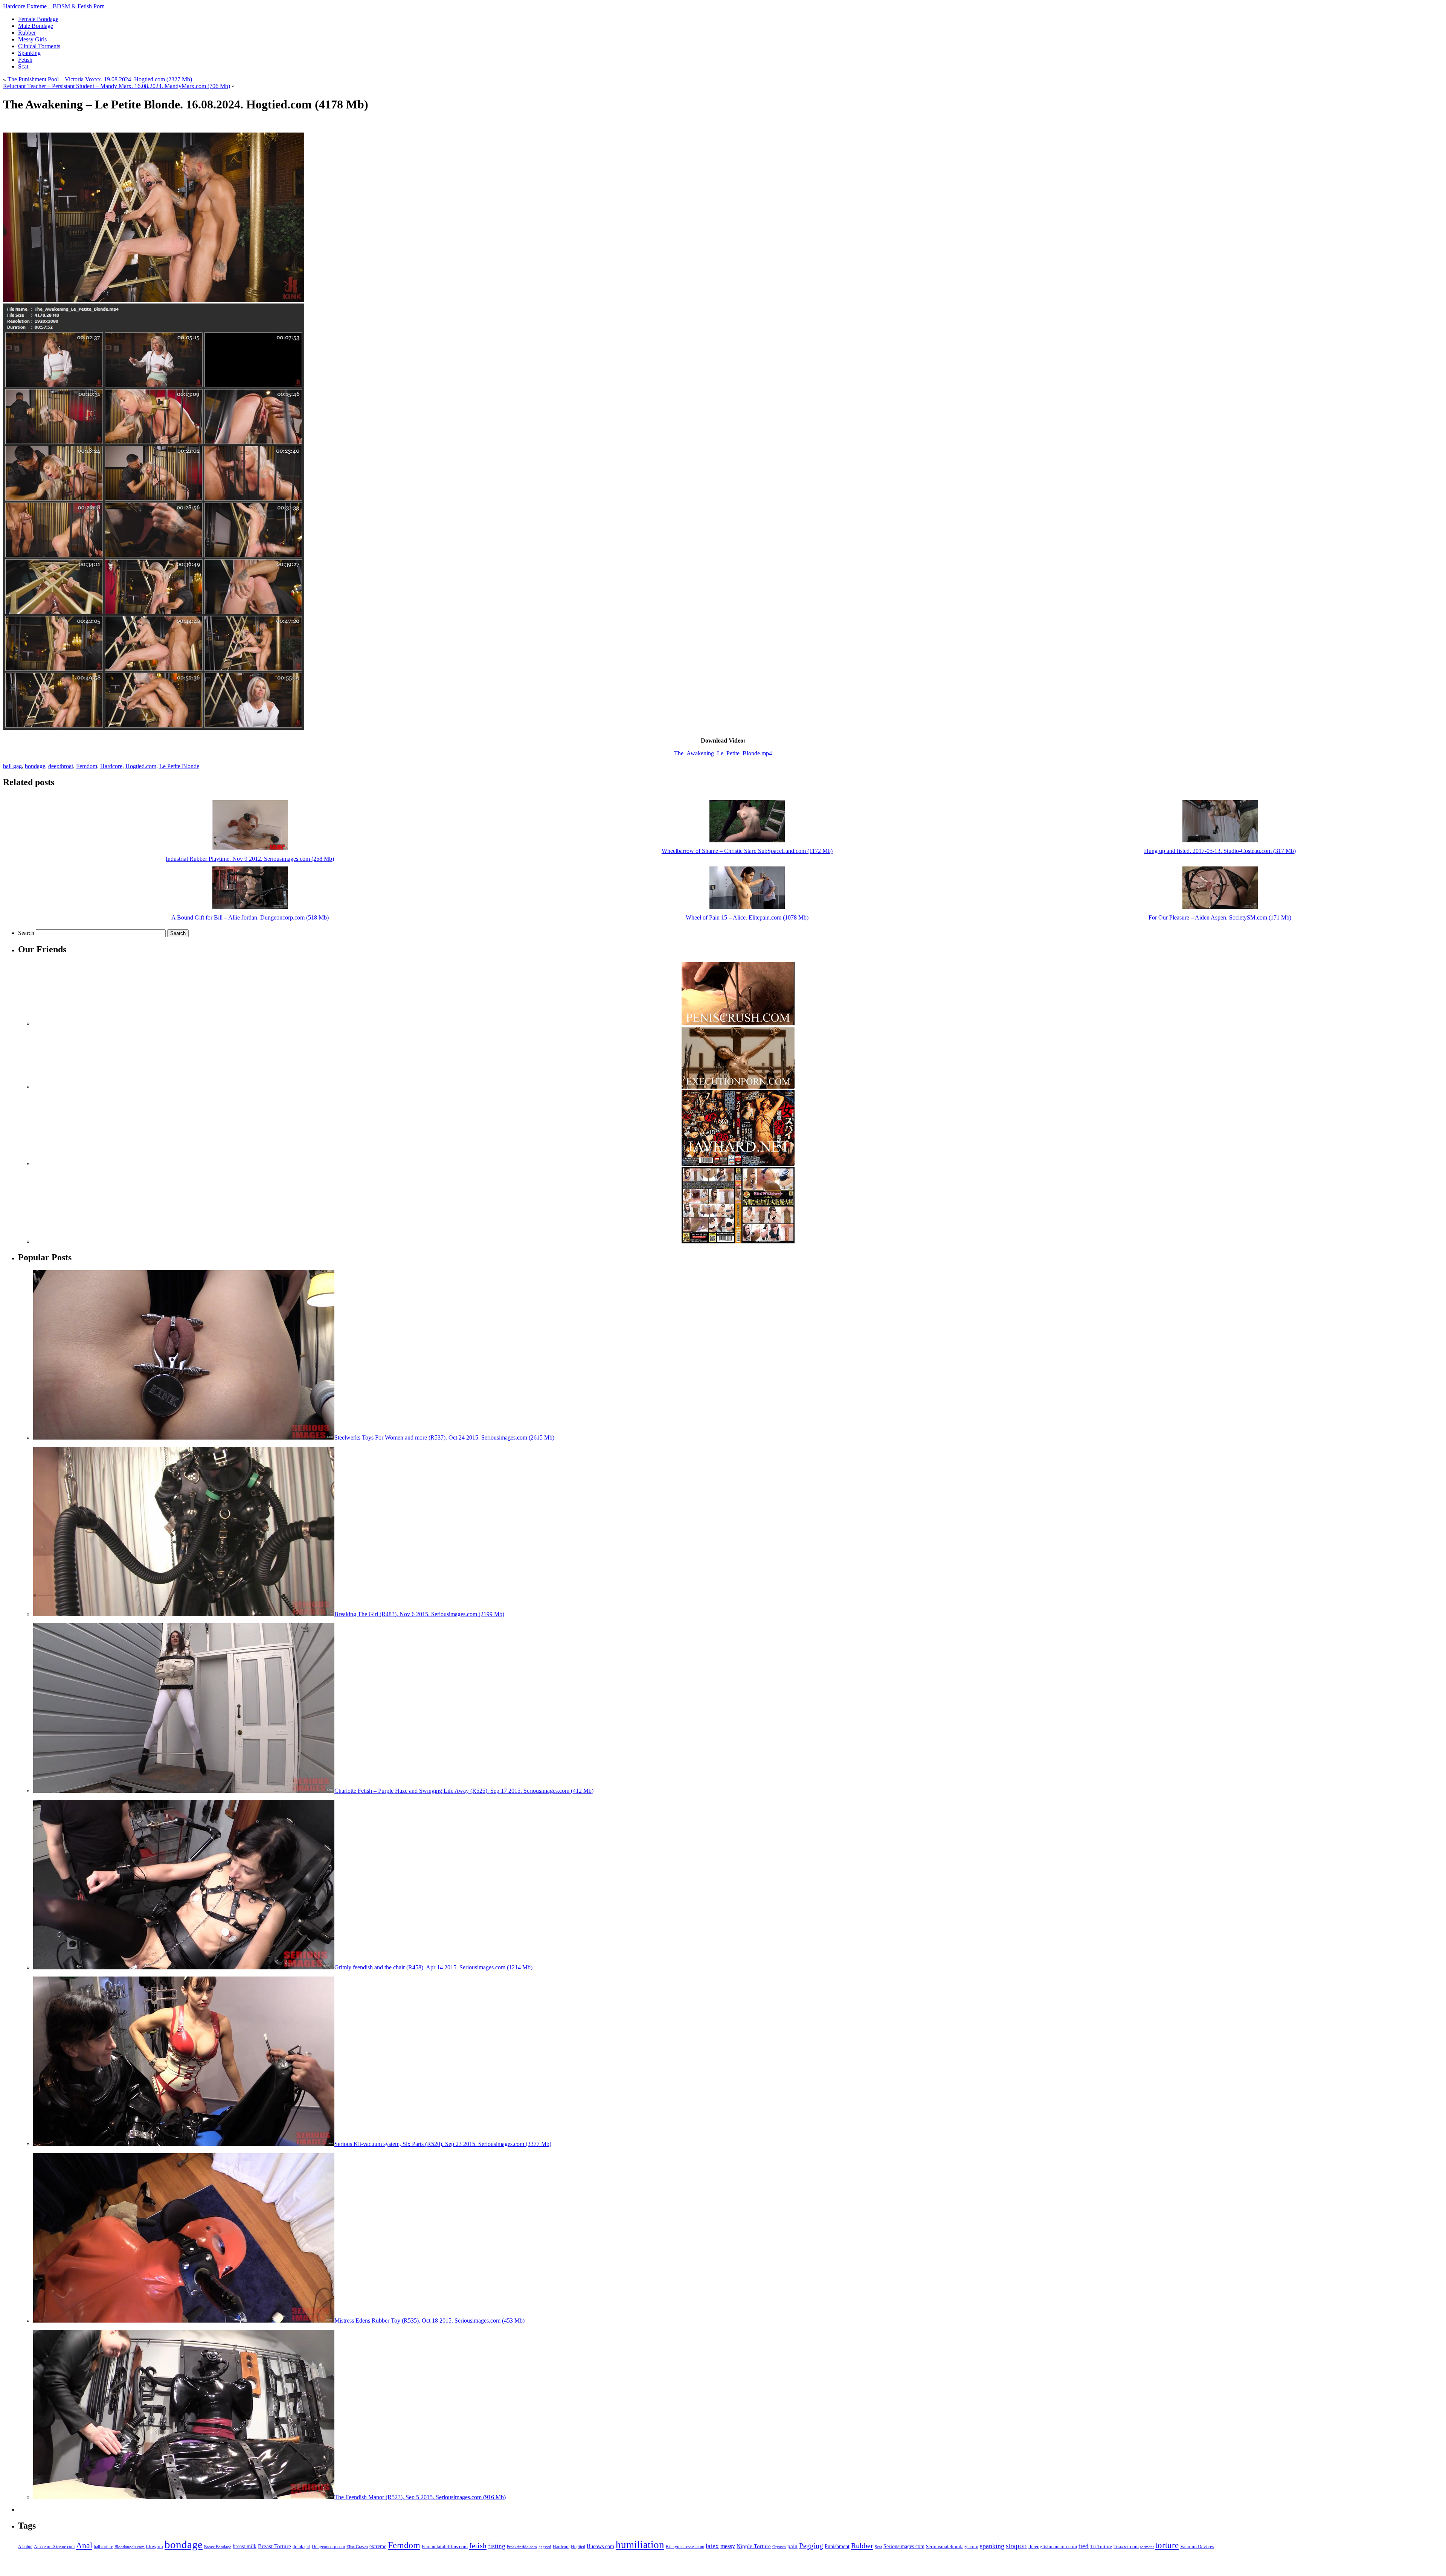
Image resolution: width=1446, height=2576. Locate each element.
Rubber (862, 2545)
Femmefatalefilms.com (445, 2546)
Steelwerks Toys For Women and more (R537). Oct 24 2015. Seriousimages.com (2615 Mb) (444, 1437)
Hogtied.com (141, 766)
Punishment (837, 2546)
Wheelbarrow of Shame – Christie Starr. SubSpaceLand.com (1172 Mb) (747, 851)
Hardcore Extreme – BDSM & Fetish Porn (54, 6)
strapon (1016, 2546)
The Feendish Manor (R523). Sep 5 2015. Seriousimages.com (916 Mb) (420, 2497)
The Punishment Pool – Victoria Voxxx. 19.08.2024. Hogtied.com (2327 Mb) (100, 79)
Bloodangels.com (130, 2547)
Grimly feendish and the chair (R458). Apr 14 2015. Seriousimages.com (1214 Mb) (433, 1967)
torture (1167, 2545)
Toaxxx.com (1126, 2546)
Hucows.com (600, 2546)
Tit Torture (1101, 2547)
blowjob (155, 2547)
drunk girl (301, 2547)
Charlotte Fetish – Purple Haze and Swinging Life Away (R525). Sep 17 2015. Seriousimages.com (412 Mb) (464, 1791)
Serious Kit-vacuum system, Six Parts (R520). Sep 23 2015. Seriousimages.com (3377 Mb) (443, 2144)
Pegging (811, 2546)
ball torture (103, 2547)
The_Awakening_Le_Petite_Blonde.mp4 (723, 753)
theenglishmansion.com (1053, 2546)
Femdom (87, 766)
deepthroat (61, 766)
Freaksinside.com (522, 2547)
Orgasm (779, 2547)
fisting (497, 2546)
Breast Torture (275, 2546)
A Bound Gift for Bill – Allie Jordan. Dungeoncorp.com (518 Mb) (250, 917)
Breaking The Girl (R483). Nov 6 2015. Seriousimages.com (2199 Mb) (419, 1614)
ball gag (12, 766)
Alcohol (25, 2547)
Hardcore (111, 766)
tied (1084, 2546)
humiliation (640, 2545)
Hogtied (578, 2547)
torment (1147, 2547)
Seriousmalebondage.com (952, 2546)
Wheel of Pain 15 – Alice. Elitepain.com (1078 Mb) (747, 917)
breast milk (245, 2546)
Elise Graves (357, 2547)
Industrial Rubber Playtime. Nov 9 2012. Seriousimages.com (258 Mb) (250, 859)
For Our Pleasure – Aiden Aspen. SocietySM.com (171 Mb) (1220, 917)
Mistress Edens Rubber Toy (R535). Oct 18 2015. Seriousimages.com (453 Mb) (429, 2321)
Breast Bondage (218, 2547)
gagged (545, 2547)
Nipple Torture (754, 2546)
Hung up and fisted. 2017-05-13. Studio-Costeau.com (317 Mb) (1220, 851)
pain (792, 2546)
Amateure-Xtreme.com (54, 2547)
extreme (378, 2546)
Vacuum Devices (1197, 2547)
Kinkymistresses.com (685, 2547)
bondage (35, 766)
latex (712, 2546)
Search (26, 933)
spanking (992, 2546)
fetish (478, 2545)
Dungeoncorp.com (328, 2547)
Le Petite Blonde (179, 766)
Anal (84, 2545)
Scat (878, 2547)
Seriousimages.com (904, 2546)
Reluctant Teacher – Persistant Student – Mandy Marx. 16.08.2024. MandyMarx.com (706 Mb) (117, 86)
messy (728, 2546)
